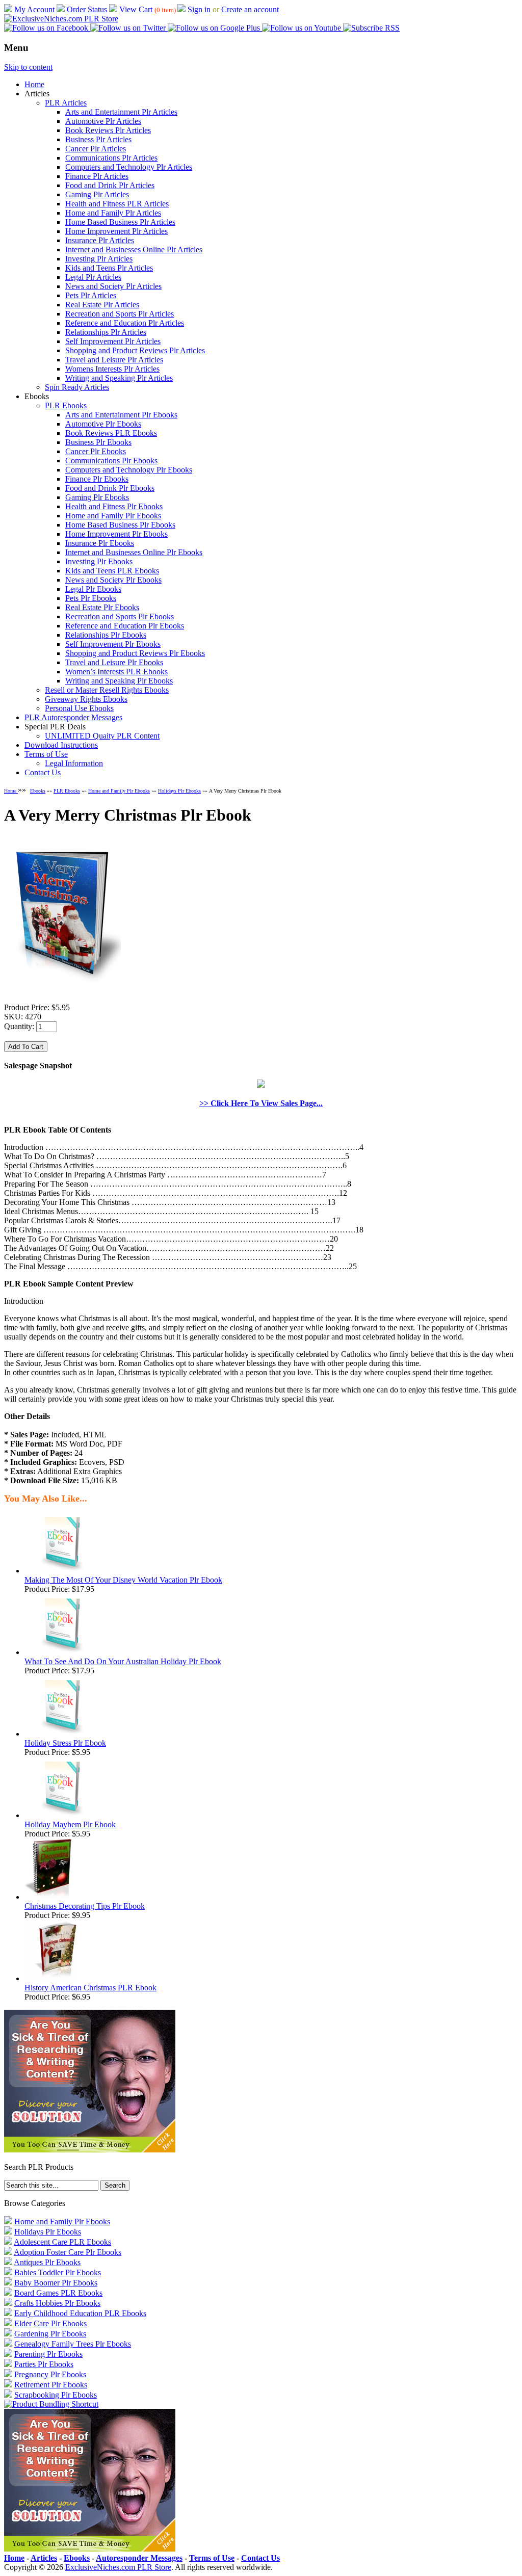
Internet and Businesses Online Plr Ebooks (134, 552)
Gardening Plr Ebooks (50, 2334)
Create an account (250, 9)
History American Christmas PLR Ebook (90, 1988)
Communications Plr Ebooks (111, 461)
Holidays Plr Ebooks (179, 791)
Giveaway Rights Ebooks (86, 699)
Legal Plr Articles (93, 277)
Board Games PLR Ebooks (58, 2293)
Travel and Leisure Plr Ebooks (114, 662)
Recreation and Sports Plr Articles (120, 314)
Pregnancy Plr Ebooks (50, 2374)
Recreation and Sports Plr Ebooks (120, 616)
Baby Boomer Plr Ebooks (56, 2283)
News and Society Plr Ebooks (113, 580)
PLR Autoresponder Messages (73, 717)
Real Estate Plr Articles (102, 305)
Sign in (199, 9)
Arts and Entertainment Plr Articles (121, 112)
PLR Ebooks (66, 405)
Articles (44, 2558)
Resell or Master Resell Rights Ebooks (107, 690)
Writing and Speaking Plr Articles (119, 378)
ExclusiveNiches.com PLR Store (118, 2567)
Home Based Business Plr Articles (120, 222)
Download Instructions (61, 745)
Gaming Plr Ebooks (97, 497)
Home (34, 84)
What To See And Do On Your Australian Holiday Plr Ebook (123, 1661)
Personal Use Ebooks (79, 708)
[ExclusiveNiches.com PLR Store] (61, 19)
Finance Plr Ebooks (97, 479)
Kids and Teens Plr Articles (109, 268)
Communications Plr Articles (111, 158)
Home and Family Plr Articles (113, 213)
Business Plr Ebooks (98, 442)
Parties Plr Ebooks (44, 2364)
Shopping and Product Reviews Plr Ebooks (135, 653)
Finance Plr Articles (97, 176)
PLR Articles (66, 103)
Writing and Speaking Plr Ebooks (119, 681)
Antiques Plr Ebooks (47, 2262)
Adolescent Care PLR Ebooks (62, 2242)
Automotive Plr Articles (103, 121)
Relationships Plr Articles (106, 332)
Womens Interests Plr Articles (112, 369)
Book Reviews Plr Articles (108, 130)
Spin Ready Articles (77, 387)
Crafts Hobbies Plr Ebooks (57, 2303)
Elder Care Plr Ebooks (50, 2323)
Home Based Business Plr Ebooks (120, 525)
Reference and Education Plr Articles (125, 323)
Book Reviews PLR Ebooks (111, 433)
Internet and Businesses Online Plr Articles (134, 249)
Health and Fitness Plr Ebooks (114, 506)
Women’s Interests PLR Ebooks (116, 672)
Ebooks (38, 791)
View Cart (136, 9)
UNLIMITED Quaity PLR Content (102, 736)
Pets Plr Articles (91, 295)
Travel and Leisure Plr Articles (114, 360)
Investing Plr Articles (99, 259)
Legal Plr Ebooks (93, 589)
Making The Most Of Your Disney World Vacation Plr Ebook (123, 1580)
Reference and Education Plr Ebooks (125, 626)
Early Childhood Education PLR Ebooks (80, 2313)
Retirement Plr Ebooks (51, 2385)
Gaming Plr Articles (97, 194)
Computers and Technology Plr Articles (129, 167)
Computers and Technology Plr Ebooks (129, 470)
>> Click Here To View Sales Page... (261, 1103)
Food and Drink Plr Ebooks (110, 488)
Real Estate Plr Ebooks (102, 607)
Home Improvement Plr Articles (116, 231)
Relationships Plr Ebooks (106, 635)
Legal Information (74, 763)
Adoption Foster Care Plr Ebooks (68, 2252)
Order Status (87, 9)
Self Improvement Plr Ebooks (113, 644)
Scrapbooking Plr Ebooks (56, 2395)
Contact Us (43, 772)
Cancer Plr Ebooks (96, 451)
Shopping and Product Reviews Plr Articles (135, 350)
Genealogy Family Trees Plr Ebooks (73, 2344)
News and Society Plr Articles (113, 286)
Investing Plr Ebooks (99, 561)
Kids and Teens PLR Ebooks (112, 571)
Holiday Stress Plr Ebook (65, 1743)
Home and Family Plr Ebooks (113, 516)
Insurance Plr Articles (100, 240)
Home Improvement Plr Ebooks (116, 534)
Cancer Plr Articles (96, 149)
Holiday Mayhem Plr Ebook (70, 1824)
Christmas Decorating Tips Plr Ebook (85, 1906)
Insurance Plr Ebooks (100, 543)
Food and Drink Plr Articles (110, 185)
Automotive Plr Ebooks (103, 424)
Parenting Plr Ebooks (48, 2354)
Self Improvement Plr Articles (113, 341)
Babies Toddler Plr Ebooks (58, 2272)
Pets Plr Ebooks (91, 598)
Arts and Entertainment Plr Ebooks (121, 415)
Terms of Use (46, 754)
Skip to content (28, 67)
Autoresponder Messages (139, 2558)
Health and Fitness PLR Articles (117, 204)
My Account (34, 9)
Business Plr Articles (98, 139)
